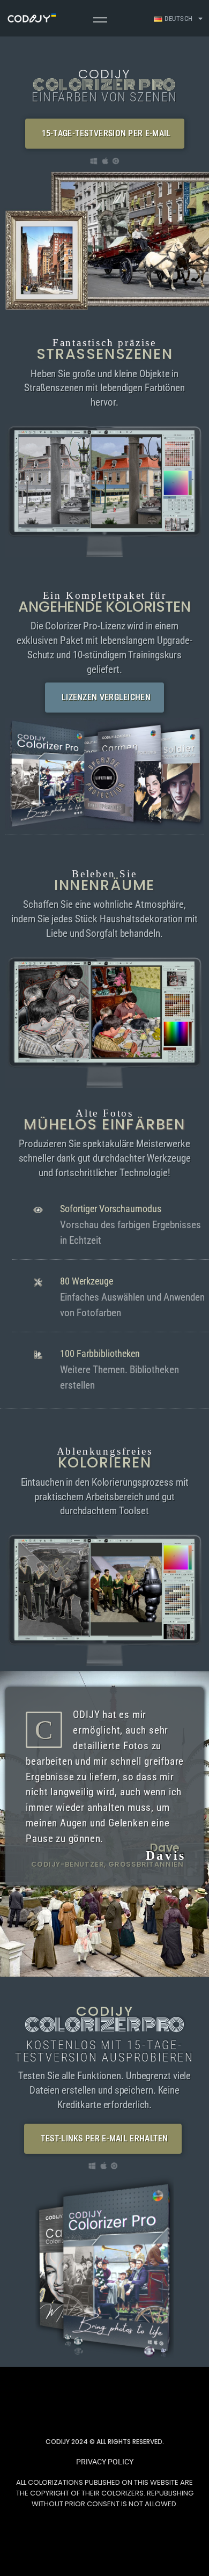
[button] (105, 134)
